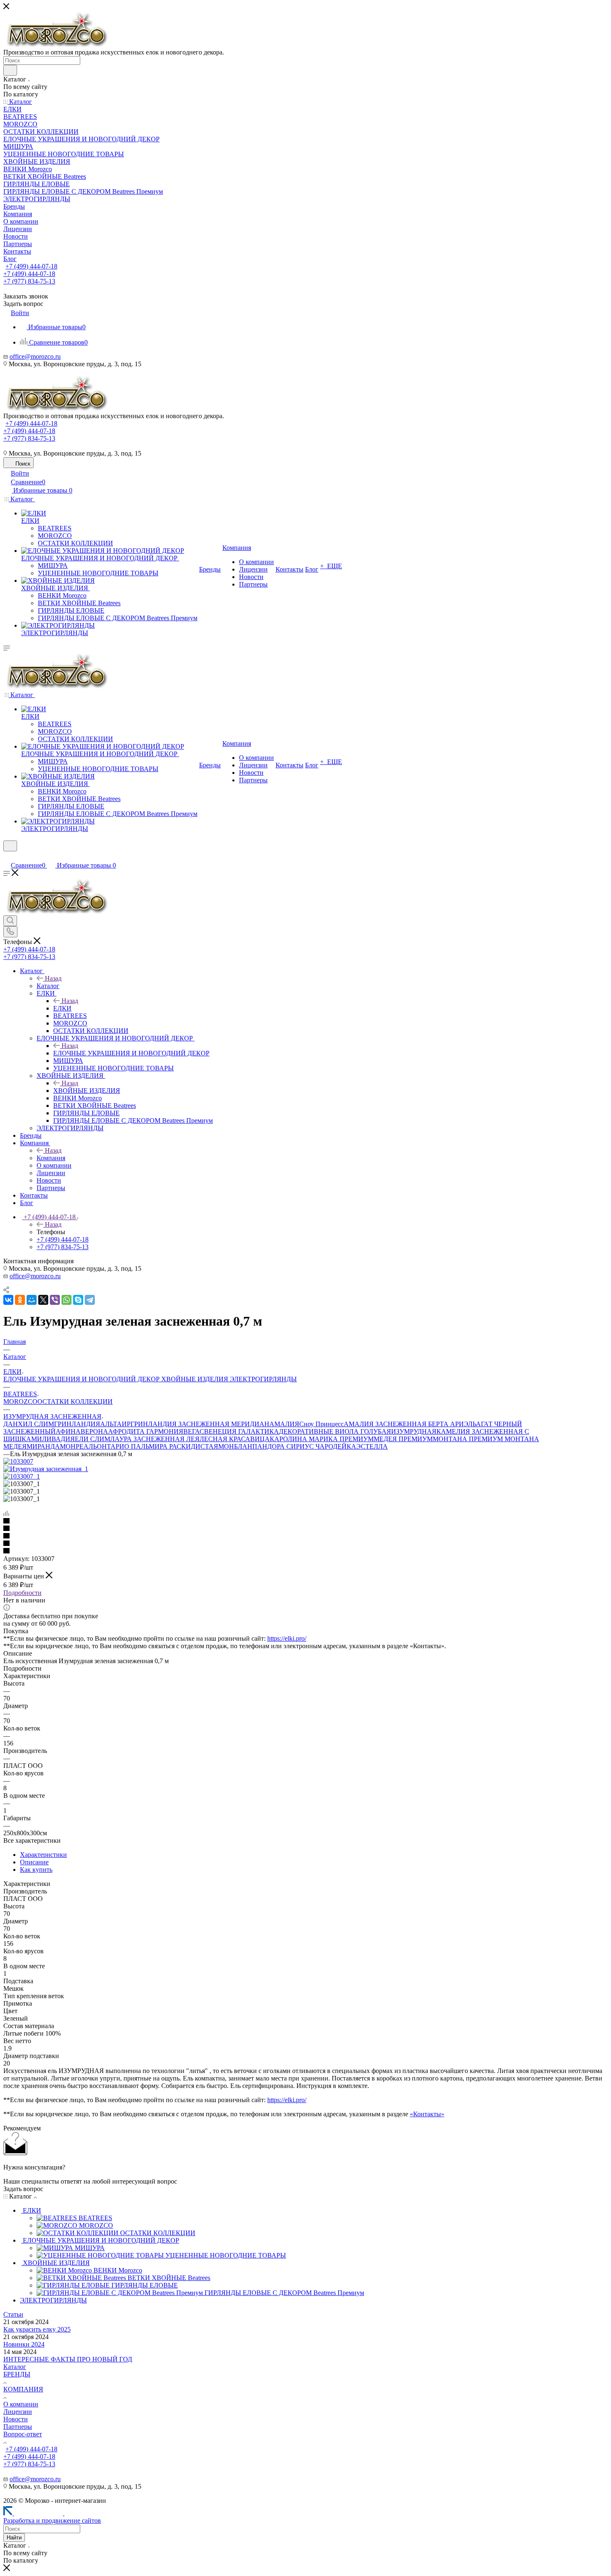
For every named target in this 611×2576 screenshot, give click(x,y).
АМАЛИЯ (284, 1424)
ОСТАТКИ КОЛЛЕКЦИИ (75, 1401)
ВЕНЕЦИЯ (221, 1431)
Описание (34, 1862)
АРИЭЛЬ (463, 1424)
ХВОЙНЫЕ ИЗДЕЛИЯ (87, 1091)
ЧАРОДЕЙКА (336, 1446)
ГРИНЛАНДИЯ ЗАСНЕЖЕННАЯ (181, 1424)
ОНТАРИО (114, 1446)
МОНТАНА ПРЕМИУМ (469, 1439)
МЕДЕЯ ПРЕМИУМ (403, 1439)
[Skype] (78, 1300)
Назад (53, 978)
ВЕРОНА (94, 1431)
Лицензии (18, 2412)
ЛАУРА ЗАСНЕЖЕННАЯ (148, 1439)
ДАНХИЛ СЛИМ (29, 1424)
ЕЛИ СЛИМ (92, 1439)
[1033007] (18, 1461)
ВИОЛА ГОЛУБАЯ (363, 1431)
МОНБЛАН (235, 1446)
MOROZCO (20, 1401)
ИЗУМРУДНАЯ (414, 1431)
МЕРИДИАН (250, 1424)
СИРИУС (301, 1446)
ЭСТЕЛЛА (372, 1446)
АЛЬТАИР (115, 1424)
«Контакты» (427, 2114)
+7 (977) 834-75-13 (29, 281)
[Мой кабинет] (7, 857)
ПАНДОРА (269, 1446)
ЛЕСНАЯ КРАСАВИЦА (235, 1439)
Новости (16, 2419)
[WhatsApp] (67, 1300)
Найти (14, 2538)
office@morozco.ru (35, 356)
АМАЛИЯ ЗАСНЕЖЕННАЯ (386, 1424)
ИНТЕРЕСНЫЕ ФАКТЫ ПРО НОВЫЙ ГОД (68, 2359)
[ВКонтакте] (8, 1300)
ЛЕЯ (193, 1439)
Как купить (36, 1870)
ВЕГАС (194, 1431)
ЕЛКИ (62, 1008)
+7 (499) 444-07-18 (31, 266)
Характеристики (43, 1855)
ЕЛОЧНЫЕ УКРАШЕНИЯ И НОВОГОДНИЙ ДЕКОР (131, 1053)
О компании (21, 2404)
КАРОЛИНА (289, 1439)
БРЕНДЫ (17, 2374)
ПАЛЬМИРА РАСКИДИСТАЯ (175, 1446)
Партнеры (18, 2427)
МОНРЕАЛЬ (78, 1446)
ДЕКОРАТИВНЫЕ (307, 1431)
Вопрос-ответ (23, 2434)
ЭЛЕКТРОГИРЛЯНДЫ (263, 1379)
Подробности (22, 1593)
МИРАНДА (43, 1446)
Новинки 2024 (24, 2344)
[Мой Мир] (32, 1300)
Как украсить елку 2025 (37, 2329)
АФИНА (68, 1431)
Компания (51, 1158)
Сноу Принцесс (322, 1424)
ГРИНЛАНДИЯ (77, 1424)
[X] (43, 1300)
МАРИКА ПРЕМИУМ (341, 1439)
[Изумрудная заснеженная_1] (46, 1469)
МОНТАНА (522, 1439)
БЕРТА (439, 1424)
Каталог (48, 986)
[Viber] (55, 1300)
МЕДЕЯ (15, 1446)
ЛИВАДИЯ (58, 1439)
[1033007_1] (22, 1476)
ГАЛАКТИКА (259, 1431)
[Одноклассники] (20, 1300)
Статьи (13, 2314)
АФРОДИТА (127, 1431)
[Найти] (10, 70)
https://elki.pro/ (287, 1638)
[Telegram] (90, 1300)
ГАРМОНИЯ (165, 1431)
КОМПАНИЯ (23, 2389)
